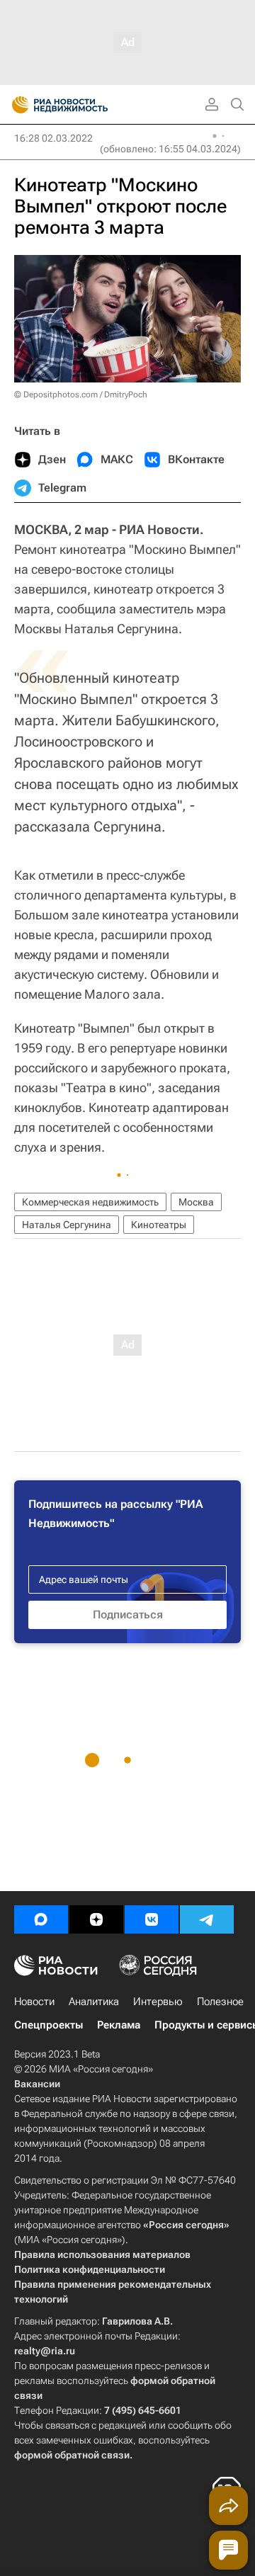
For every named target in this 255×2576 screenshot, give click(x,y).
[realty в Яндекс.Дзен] (96, 1919)
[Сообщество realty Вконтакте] (152, 1919)
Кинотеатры (159, 1225)
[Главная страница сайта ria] (16, 105)
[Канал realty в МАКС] (41, 1919)
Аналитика (94, 2002)
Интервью (158, 2002)
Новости (34, 2002)
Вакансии (37, 2084)
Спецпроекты (49, 2025)
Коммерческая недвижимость (90, 1202)
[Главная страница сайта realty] (85, 105)
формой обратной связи (72, 2455)
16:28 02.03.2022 (53, 138)
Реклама (119, 2025)
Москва (196, 1202)
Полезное (220, 2002)
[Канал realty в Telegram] (207, 1919)
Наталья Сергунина (67, 1225)
